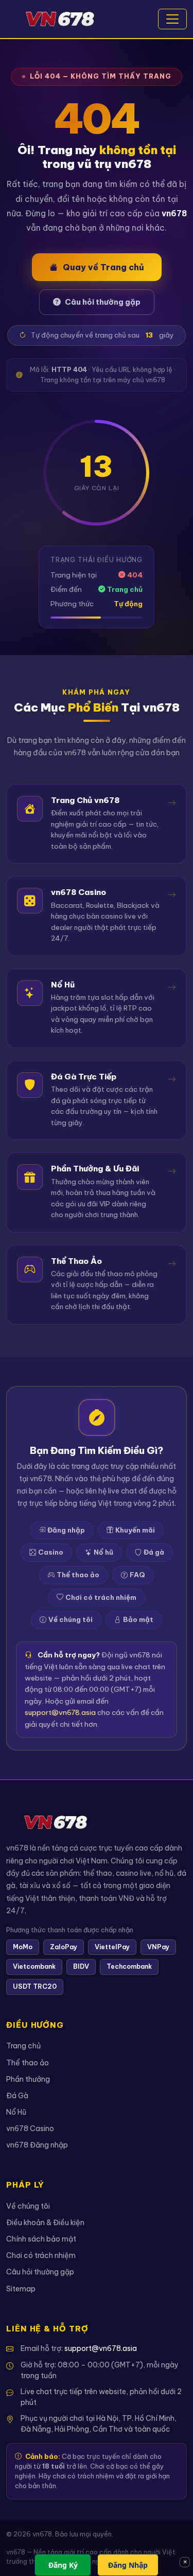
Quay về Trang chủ (103, 267)
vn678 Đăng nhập (37, 2145)
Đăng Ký (63, 2565)
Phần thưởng (28, 2079)
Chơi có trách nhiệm (101, 1597)
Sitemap (21, 2289)
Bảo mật (138, 1619)
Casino (51, 1552)
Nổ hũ (103, 1552)
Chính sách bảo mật (41, 2239)
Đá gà (154, 1552)
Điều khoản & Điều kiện (45, 2223)
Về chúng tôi (71, 1619)
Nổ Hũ (16, 2112)
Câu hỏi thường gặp (103, 302)
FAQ (137, 1575)
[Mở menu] (172, 19)
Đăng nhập (66, 1530)
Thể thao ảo (78, 1575)
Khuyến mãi (135, 1530)
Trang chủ (23, 2046)
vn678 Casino (30, 2129)
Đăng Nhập (128, 2565)
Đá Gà (17, 2096)
